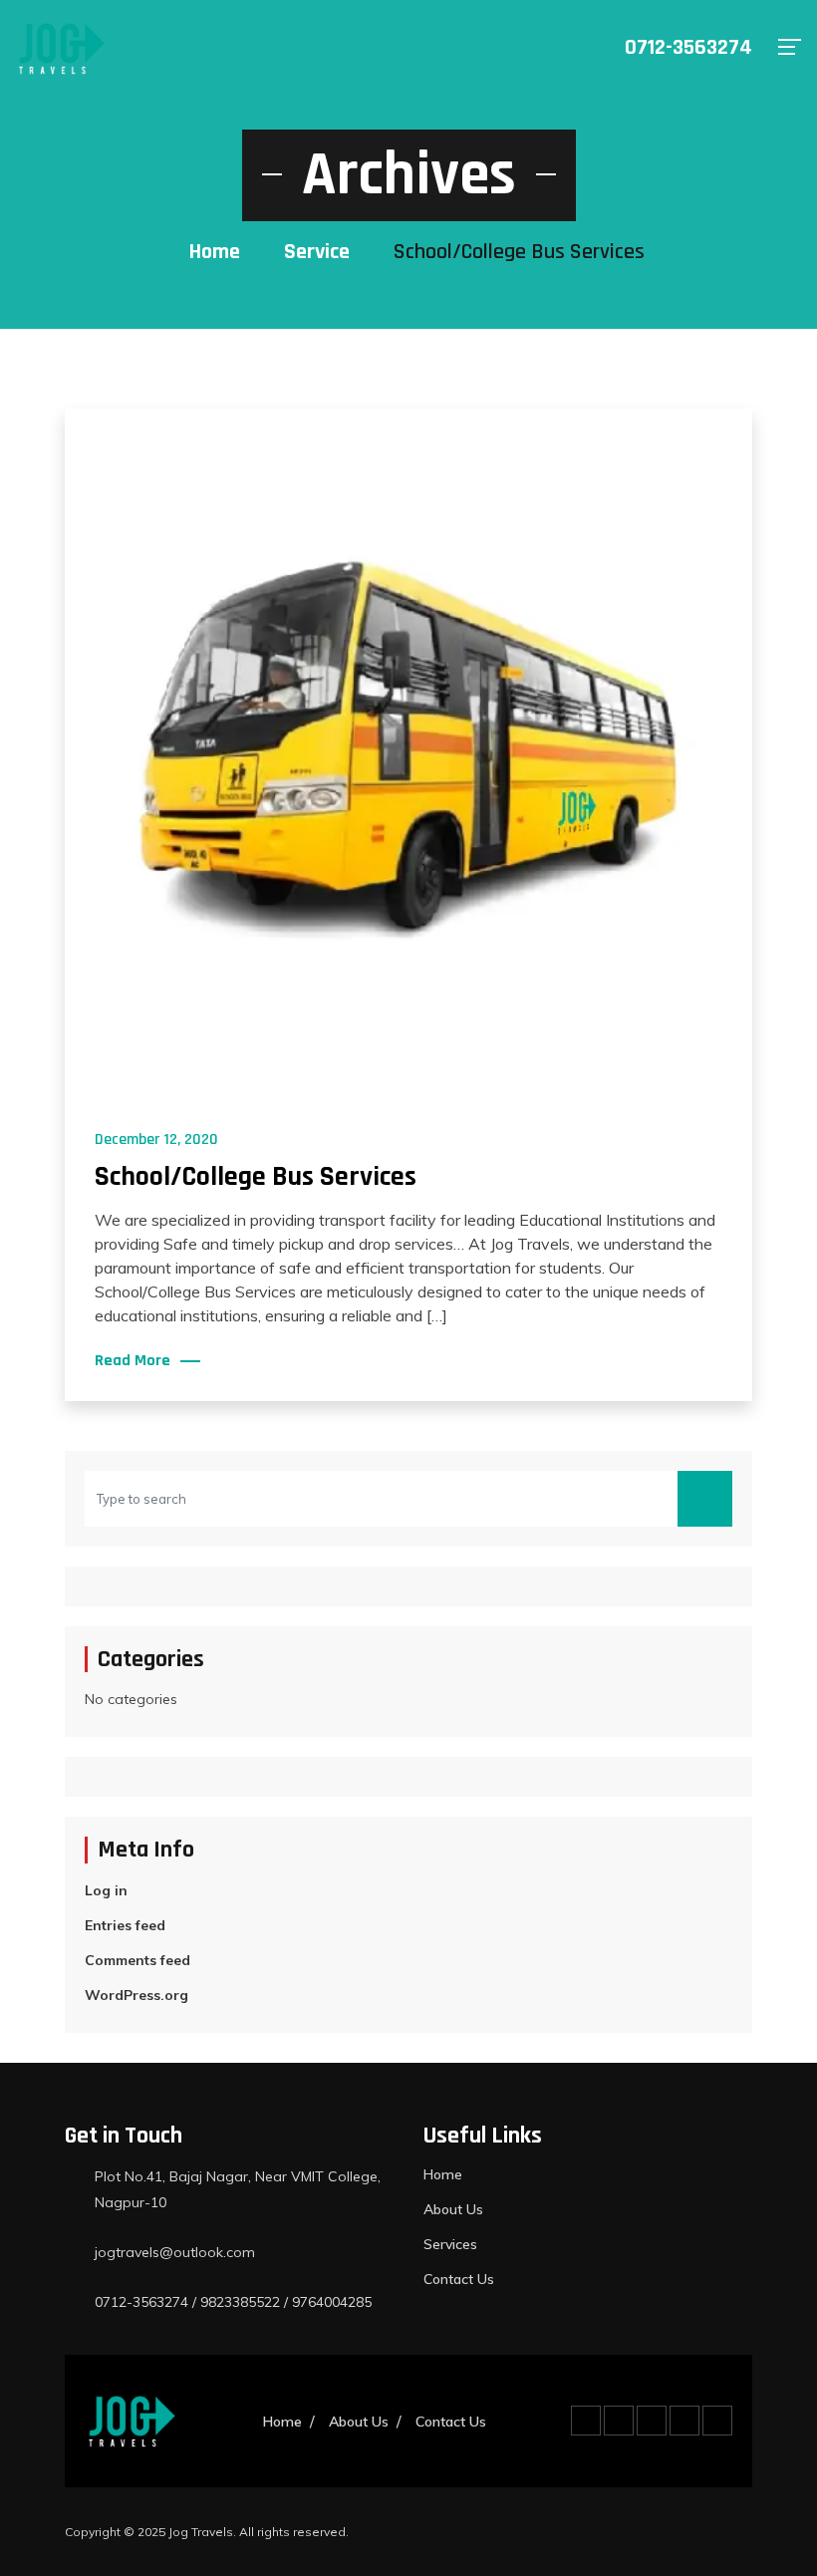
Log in (106, 1890)
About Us (453, 2209)
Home (215, 252)
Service (317, 252)
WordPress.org (136, 1995)
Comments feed (137, 1960)
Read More (133, 1361)
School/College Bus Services (256, 1177)
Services (450, 2244)
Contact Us (459, 2279)
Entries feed (125, 1925)
